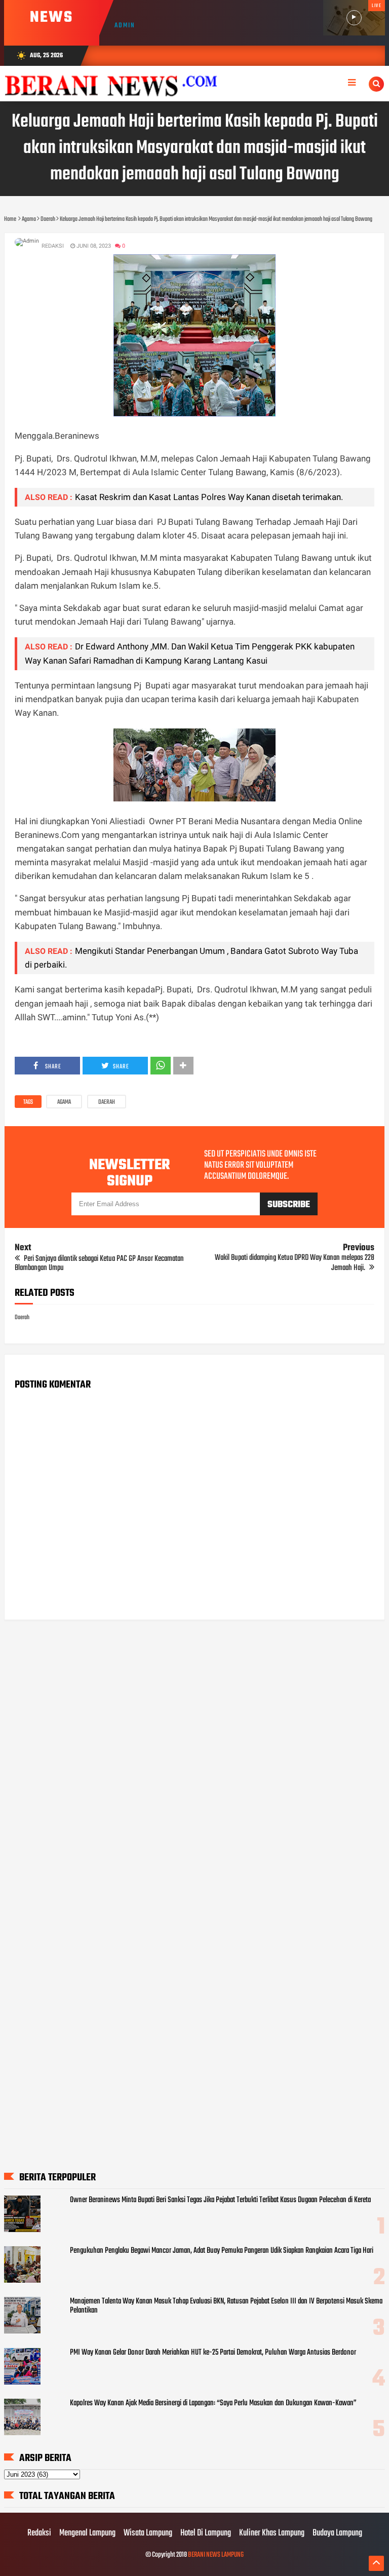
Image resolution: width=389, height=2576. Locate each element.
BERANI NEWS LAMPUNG (216, 2555)
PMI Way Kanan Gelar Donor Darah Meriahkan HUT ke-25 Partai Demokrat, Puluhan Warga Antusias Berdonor (213, 2353)
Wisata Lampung (148, 2533)
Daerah (107, 1102)
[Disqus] (195, 1757)
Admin (125, 26)
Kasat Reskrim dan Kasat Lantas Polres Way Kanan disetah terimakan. (209, 497)
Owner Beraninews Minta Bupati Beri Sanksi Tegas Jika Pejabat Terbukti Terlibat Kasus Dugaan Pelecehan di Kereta (220, 2200)
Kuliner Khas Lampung (272, 2533)
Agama (64, 1102)
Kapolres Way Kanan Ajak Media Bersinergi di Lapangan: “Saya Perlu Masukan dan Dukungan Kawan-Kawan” (213, 2403)
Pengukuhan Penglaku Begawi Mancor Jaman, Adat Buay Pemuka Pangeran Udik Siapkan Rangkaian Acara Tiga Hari (222, 2251)
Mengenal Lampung (87, 2533)
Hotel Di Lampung (206, 2533)
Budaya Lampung (337, 2533)
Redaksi (39, 2533)
